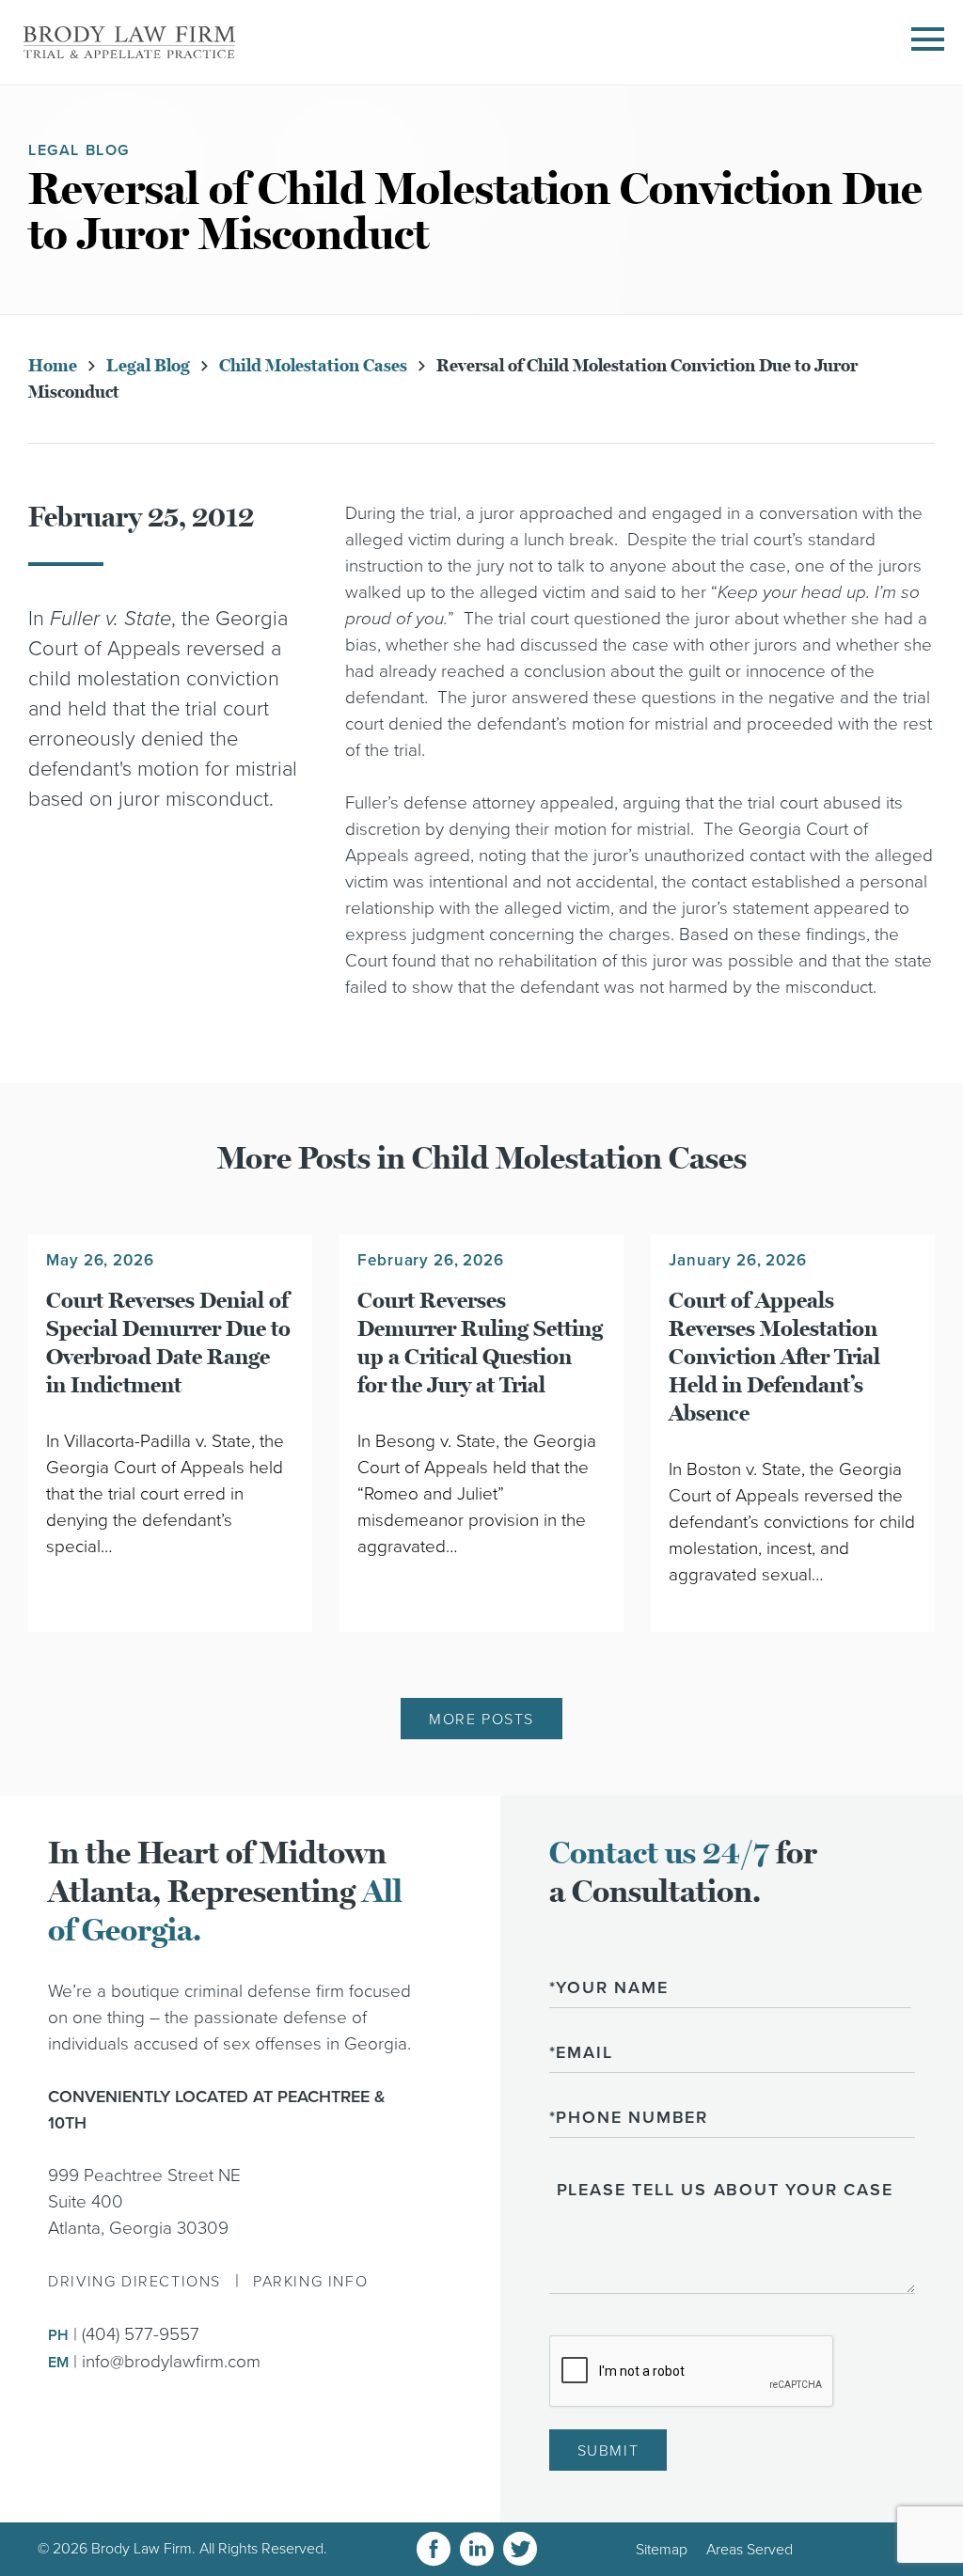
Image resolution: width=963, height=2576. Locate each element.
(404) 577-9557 (141, 2334)
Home (53, 366)
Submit (608, 2451)
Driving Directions (134, 2282)
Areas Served (750, 2550)
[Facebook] (434, 2549)
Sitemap (662, 2550)
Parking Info (310, 2282)
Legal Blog (148, 366)
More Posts (481, 1720)
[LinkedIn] (477, 2549)
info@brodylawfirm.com (171, 2362)
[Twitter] (520, 2549)
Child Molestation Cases (313, 366)
